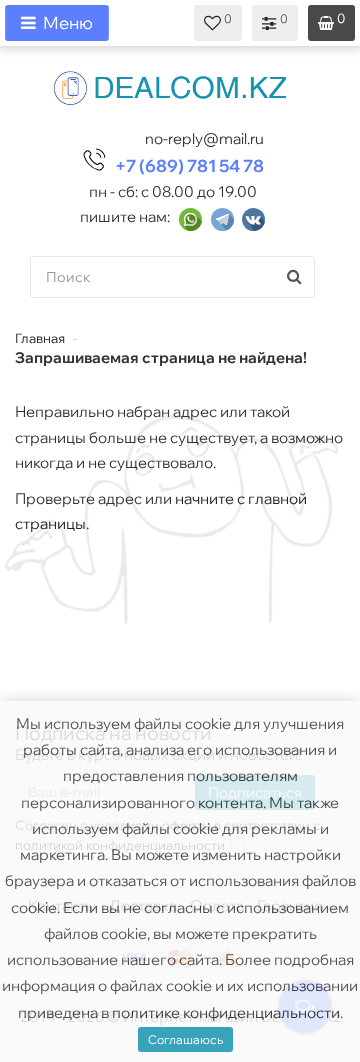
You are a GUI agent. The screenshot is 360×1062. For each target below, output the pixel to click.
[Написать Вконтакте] (253, 217)
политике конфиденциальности (226, 1012)
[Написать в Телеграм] (222, 217)
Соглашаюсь (185, 1039)
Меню (68, 22)
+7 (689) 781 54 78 (189, 165)
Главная (40, 338)
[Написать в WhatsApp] (190, 217)
